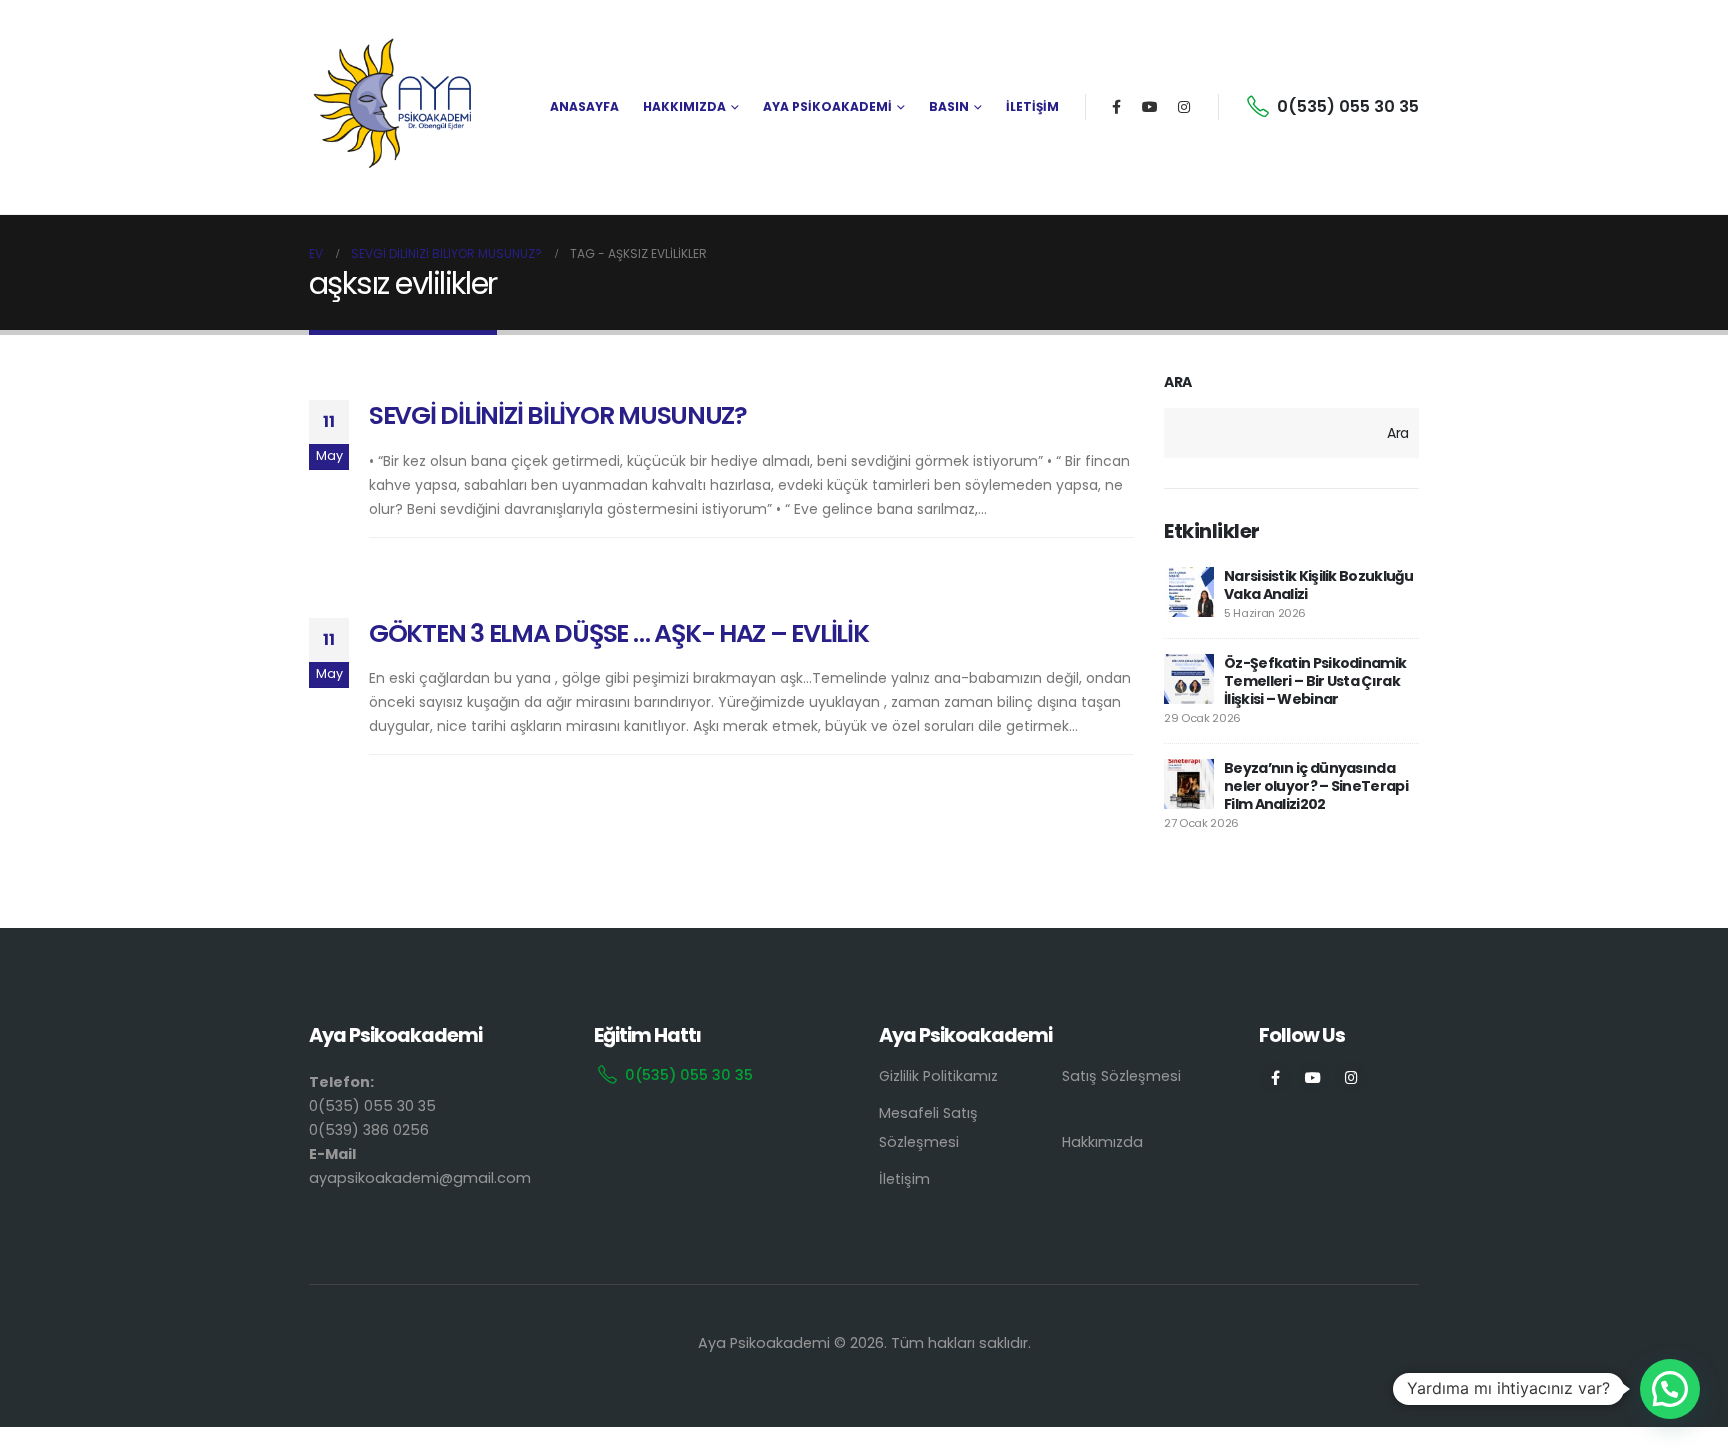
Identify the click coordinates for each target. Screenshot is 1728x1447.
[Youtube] (1150, 107)
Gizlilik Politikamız (938, 1076)
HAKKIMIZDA (684, 106)
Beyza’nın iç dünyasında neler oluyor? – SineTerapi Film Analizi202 (1316, 786)
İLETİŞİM (1032, 106)
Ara (1178, 382)
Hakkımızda (1102, 1142)
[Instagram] (1184, 107)
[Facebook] (1116, 107)
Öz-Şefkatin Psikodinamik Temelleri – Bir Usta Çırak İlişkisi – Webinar (1315, 681)
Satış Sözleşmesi (1121, 1076)
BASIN (949, 106)
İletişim (904, 1179)
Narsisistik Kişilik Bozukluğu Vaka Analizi (1319, 585)
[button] (1670, 1389)
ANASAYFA (584, 106)
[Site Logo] (394, 107)
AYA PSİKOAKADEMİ (827, 106)
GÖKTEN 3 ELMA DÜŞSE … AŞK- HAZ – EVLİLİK (619, 633)
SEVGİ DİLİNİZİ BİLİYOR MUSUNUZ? (558, 415)
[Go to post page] (1189, 592)
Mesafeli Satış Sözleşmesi (928, 1127)
